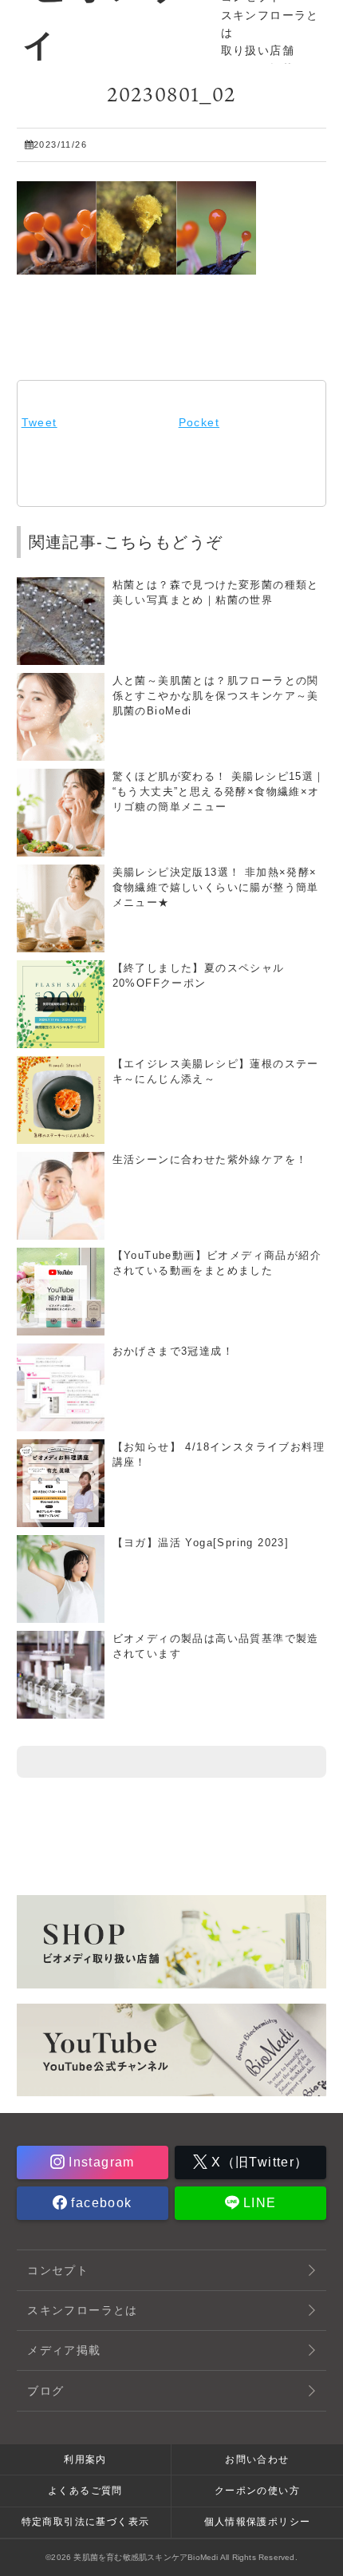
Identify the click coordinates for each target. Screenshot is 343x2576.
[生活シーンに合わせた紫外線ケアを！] (61, 1233)
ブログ (45, 2391)
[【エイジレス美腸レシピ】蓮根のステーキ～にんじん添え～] (61, 1137)
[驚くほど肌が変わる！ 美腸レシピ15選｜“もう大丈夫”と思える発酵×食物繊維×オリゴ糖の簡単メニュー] (61, 849)
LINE (258, 2203)
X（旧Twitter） (258, 2162)
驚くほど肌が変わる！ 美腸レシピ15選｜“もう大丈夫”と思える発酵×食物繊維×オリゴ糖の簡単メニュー (219, 792)
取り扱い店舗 (258, 50)
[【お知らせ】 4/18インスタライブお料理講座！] (61, 1520)
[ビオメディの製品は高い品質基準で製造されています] (61, 1711)
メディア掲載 (64, 2350)
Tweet (39, 422)
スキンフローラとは (83, 2310)
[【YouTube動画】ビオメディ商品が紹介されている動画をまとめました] (61, 1328)
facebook (100, 2203)
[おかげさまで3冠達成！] (61, 1424)
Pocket (199, 422)
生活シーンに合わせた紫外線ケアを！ (210, 1160)
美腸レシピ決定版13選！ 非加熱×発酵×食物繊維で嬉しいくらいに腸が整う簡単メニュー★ (216, 888)
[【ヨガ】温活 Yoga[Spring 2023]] (61, 1616)
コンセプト (58, 2270)
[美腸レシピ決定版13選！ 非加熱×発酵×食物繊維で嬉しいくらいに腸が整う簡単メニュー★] (61, 945)
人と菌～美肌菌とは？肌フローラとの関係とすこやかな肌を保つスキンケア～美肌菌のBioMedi (216, 696)
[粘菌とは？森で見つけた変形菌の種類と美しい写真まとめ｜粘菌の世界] (61, 658)
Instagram (100, 2162)
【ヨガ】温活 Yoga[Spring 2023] (201, 1543)
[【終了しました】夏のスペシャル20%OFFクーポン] (61, 1041)
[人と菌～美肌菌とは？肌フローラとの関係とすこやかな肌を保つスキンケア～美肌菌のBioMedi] (61, 754)
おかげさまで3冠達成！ (173, 1351)
